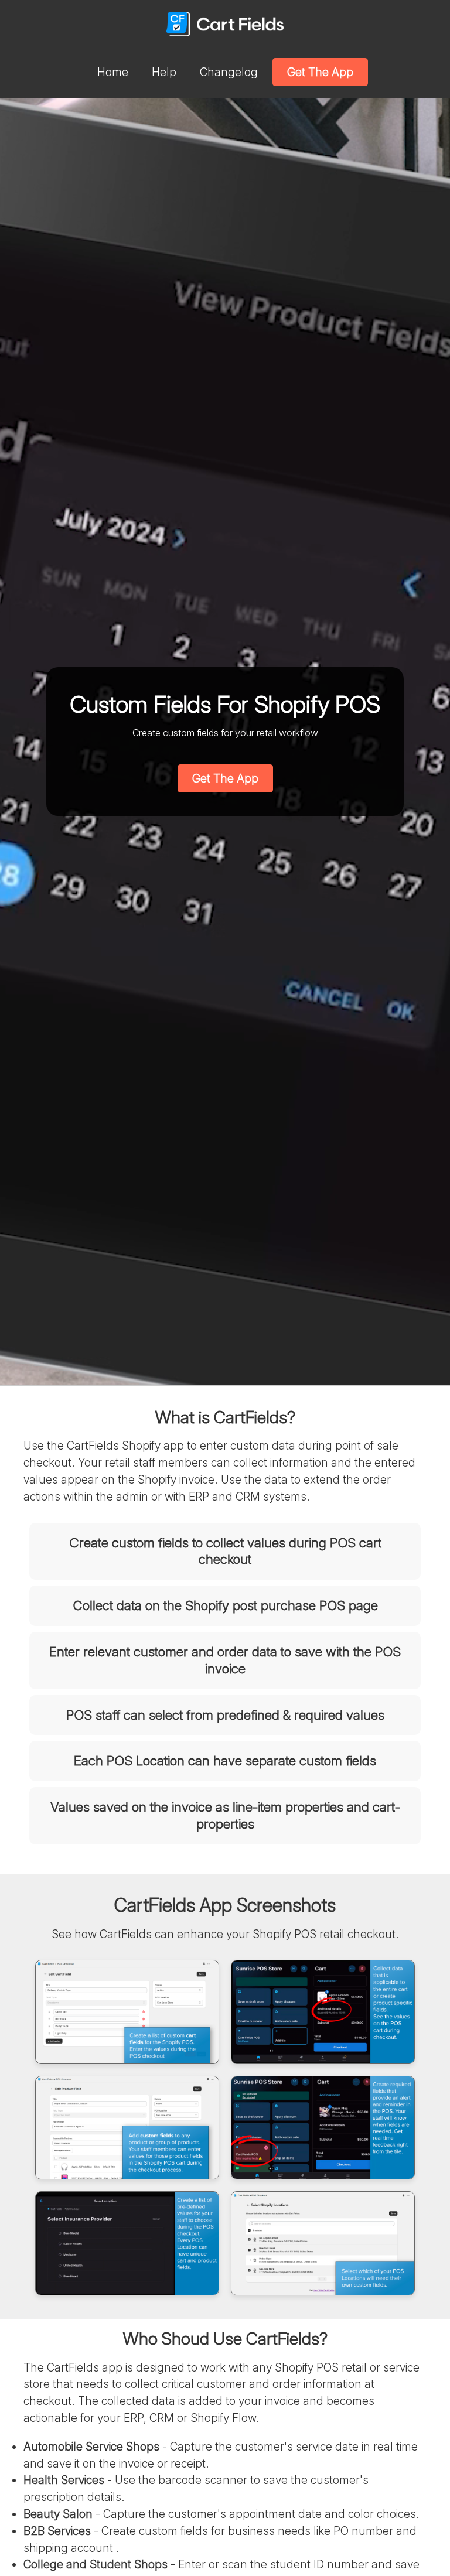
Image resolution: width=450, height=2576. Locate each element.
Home (113, 72)
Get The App (320, 72)
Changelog (229, 72)
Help (164, 72)
